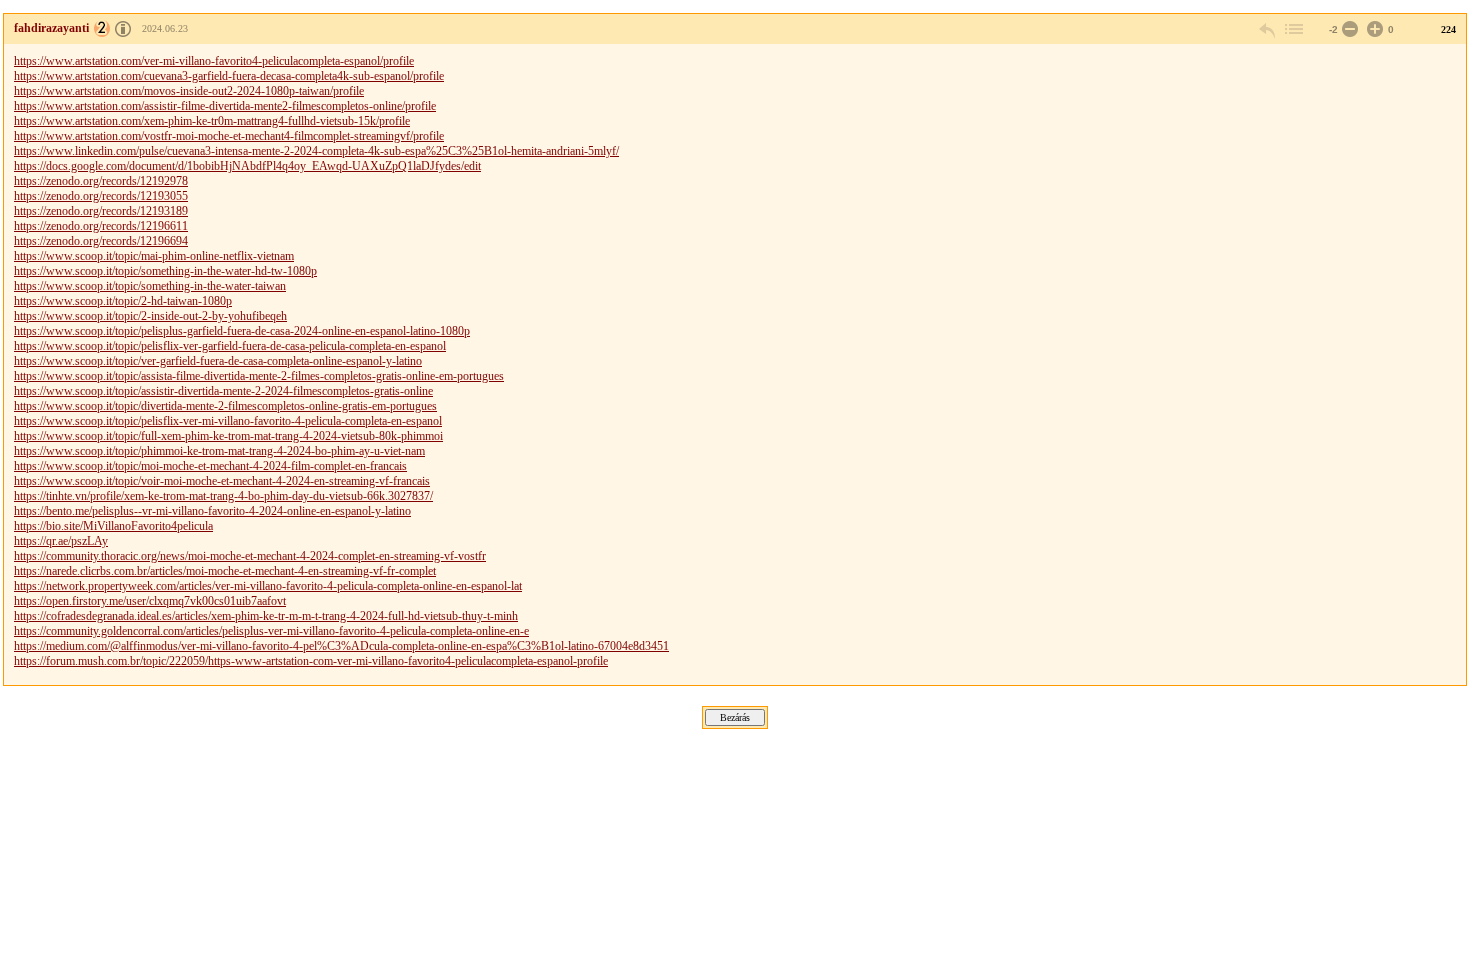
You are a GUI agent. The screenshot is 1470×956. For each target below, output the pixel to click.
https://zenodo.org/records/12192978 (101, 181)
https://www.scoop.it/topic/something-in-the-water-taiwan (150, 286)
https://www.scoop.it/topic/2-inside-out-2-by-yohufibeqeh (150, 316)
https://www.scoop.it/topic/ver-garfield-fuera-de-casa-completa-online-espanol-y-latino (218, 361)
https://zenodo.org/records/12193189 (101, 211)
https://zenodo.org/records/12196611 (101, 226)
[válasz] (1268, 29)
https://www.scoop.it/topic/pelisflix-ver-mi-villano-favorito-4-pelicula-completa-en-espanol (228, 421)
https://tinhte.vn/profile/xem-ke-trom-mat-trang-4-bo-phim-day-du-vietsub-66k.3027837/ (223, 496)
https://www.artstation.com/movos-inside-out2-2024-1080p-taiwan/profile (189, 91)
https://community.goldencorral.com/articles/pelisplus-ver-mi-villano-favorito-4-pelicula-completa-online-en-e (271, 631)
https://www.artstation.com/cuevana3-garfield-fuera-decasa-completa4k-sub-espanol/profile (229, 76)
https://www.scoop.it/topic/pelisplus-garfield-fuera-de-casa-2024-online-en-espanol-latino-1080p (242, 331)
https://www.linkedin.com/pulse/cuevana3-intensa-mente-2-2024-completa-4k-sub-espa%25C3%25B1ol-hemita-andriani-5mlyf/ (316, 151)
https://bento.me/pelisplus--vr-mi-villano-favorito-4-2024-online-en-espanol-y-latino (212, 511)
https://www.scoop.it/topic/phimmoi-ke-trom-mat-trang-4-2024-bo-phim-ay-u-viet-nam (219, 451)
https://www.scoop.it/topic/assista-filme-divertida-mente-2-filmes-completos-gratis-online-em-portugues (259, 376)
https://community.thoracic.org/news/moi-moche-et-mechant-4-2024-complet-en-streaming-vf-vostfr (250, 556)
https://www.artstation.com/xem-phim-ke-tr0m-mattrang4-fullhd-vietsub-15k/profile (212, 121)
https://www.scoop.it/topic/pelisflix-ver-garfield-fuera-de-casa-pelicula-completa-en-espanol (230, 346)
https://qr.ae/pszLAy (61, 541)
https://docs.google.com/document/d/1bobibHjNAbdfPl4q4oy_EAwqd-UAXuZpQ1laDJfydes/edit (247, 166)
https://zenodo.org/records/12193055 (101, 196)
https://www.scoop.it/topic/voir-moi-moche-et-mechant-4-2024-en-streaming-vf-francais (222, 481)
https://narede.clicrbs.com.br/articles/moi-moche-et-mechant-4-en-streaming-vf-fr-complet (225, 571)
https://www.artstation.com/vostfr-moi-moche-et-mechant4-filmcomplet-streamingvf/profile (229, 136)
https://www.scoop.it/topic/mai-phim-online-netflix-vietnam (154, 256)
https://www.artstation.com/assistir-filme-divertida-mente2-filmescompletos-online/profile (225, 106)
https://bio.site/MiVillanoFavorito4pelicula (113, 526)
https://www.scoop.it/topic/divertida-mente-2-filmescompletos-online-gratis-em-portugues (225, 406)
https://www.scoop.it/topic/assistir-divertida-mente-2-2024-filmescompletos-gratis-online (223, 391)
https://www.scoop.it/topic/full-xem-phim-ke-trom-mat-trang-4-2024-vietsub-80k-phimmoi (228, 436)
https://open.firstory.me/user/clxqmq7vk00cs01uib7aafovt (150, 601)
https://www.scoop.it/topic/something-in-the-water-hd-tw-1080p (165, 271)
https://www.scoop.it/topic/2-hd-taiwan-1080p (123, 301)
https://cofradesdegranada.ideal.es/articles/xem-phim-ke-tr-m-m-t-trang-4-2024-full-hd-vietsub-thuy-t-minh (266, 616)
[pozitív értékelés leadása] (1373, 29)
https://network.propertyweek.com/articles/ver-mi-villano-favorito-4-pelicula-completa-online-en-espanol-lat (268, 586)
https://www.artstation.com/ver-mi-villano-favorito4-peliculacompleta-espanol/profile (214, 61)
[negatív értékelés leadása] (1348, 29)
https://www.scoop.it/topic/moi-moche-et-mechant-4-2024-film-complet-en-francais (210, 466)
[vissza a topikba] (1293, 29)
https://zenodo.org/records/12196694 (101, 241)
